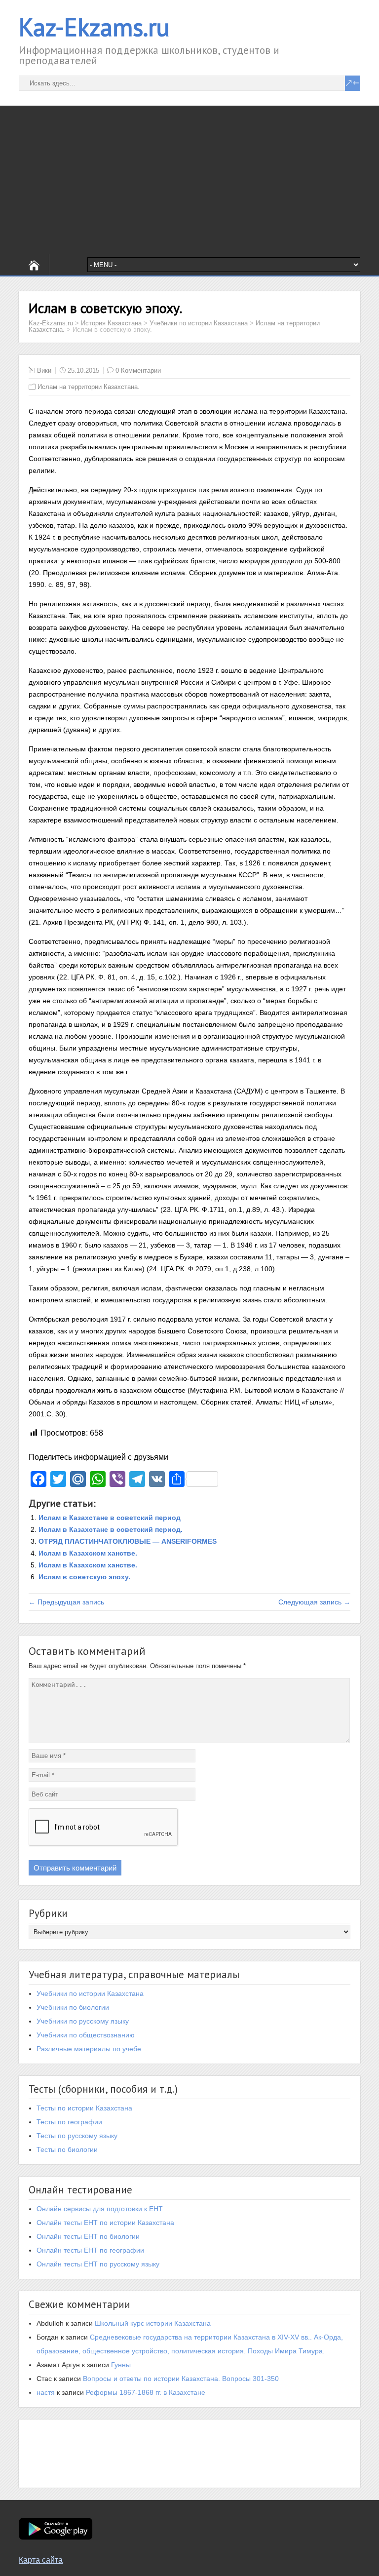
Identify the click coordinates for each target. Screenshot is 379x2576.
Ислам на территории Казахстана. (89, 387)
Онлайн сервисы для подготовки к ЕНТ (100, 2209)
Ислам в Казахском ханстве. (88, 1553)
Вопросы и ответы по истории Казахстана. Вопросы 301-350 (181, 2379)
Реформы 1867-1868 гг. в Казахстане (146, 2392)
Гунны (121, 2365)
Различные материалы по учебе (89, 2049)
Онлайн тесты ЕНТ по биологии (88, 2236)
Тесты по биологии (67, 2149)
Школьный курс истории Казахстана (153, 2323)
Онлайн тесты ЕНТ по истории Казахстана (105, 2223)
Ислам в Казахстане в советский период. (111, 1529)
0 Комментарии (138, 371)
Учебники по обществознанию (86, 2035)
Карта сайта (41, 2560)
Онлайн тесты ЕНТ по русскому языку (98, 2264)
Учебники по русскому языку (83, 2021)
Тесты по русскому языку (77, 2136)
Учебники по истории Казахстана (90, 1993)
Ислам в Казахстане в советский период (110, 1518)
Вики (44, 371)
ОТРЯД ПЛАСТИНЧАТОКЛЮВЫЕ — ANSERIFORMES (128, 1541)
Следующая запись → (314, 1602)
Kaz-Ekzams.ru (94, 27)
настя (46, 2392)
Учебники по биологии (73, 2007)
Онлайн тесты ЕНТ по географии (90, 2250)
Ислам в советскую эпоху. (84, 1577)
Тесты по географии (69, 2122)
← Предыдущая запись (66, 1602)
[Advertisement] (189, 180)
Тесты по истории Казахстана (84, 2108)
